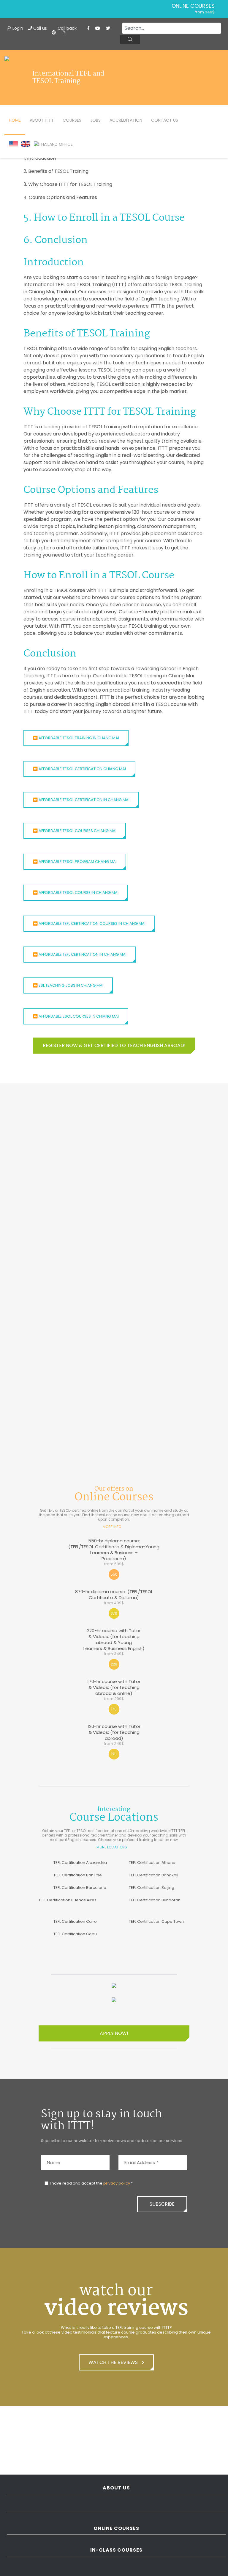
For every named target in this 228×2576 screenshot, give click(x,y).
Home (15, 120)
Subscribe (162, 2204)
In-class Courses (116, 2550)
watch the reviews (114, 2362)
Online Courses (193, 6)
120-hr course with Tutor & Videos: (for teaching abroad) (114, 1735)
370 (114, 1613)
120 (114, 1754)
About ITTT (42, 120)
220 (114, 1664)
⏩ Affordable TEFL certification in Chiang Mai (80, 954)
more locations (112, 1847)
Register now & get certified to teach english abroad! (114, 1045)
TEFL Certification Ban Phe (78, 1875)
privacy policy (117, 2183)
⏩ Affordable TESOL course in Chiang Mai (76, 893)
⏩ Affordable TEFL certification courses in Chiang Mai (89, 923)
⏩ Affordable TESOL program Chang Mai (75, 862)
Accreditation (126, 120)
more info (112, 1527)
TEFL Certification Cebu (75, 1934)
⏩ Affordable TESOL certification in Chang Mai (81, 800)
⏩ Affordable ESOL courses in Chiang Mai (76, 1016)
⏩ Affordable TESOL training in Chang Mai (76, 738)
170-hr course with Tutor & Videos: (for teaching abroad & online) (114, 1690)
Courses (72, 120)
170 (114, 1709)
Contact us (165, 120)
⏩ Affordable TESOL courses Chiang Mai (75, 831)
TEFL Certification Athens (152, 1863)
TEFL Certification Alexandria (80, 1863)
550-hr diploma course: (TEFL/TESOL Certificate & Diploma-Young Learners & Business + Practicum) (114, 1552)
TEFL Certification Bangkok (154, 1875)
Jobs (95, 120)
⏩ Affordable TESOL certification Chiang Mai (79, 769)
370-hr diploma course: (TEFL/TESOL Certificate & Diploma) (114, 1597)
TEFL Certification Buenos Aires (68, 1900)
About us (116, 2488)
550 (114, 1574)
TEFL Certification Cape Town (156, 1921)
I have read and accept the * (91, 2183)
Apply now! (114, 2033)
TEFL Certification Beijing (152, 1888)
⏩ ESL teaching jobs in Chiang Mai (68, 985)
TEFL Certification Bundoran (155, 1900)
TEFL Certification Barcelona (80, 1888)
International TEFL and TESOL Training (68, 78)
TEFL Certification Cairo (75, 1921)
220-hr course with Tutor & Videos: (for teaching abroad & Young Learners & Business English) (114, 1642)
